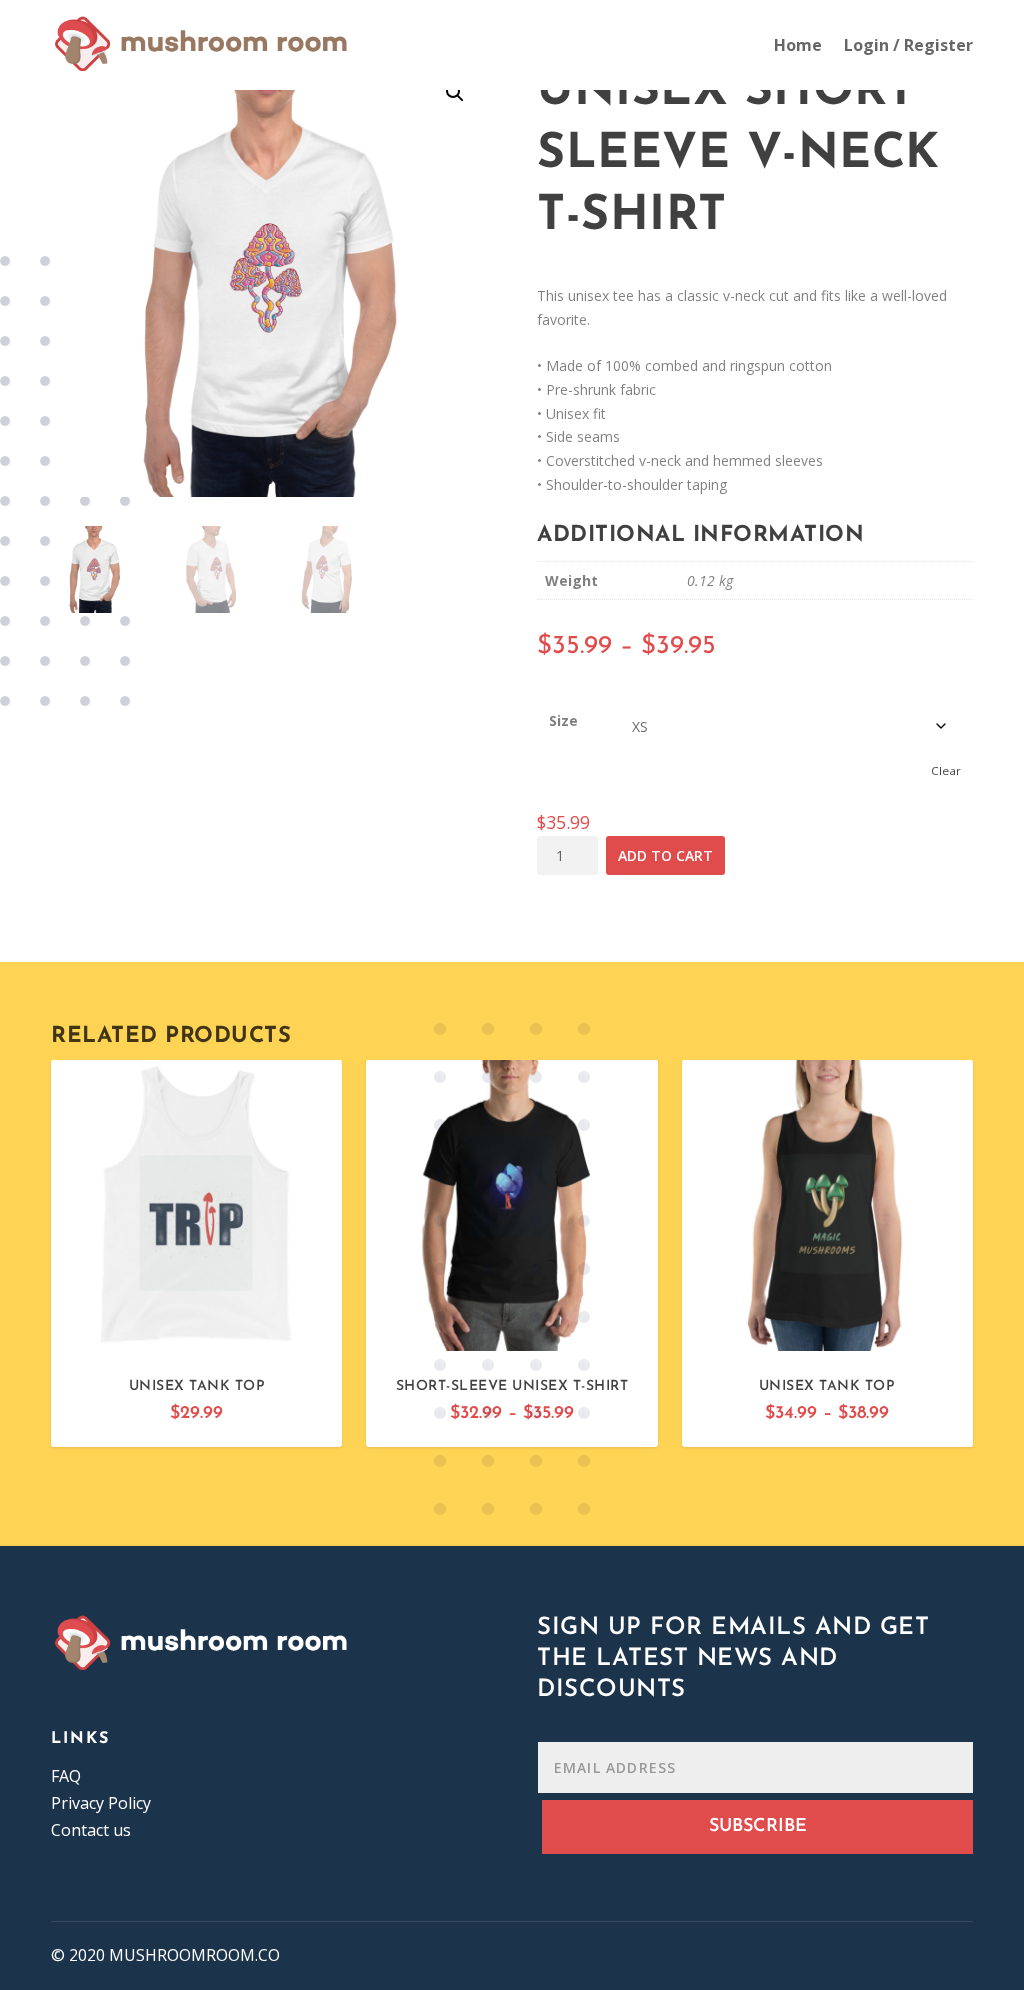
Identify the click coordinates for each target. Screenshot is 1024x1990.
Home (798, 45)
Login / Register (908, 45)
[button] (455, 93)
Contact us (91, 1830)
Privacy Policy (101, 1803)
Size (563, 720)
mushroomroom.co (194, 1955)
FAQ (66, 1776)
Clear (946, 770)
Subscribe (758, 1827)
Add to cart (665, 855)
